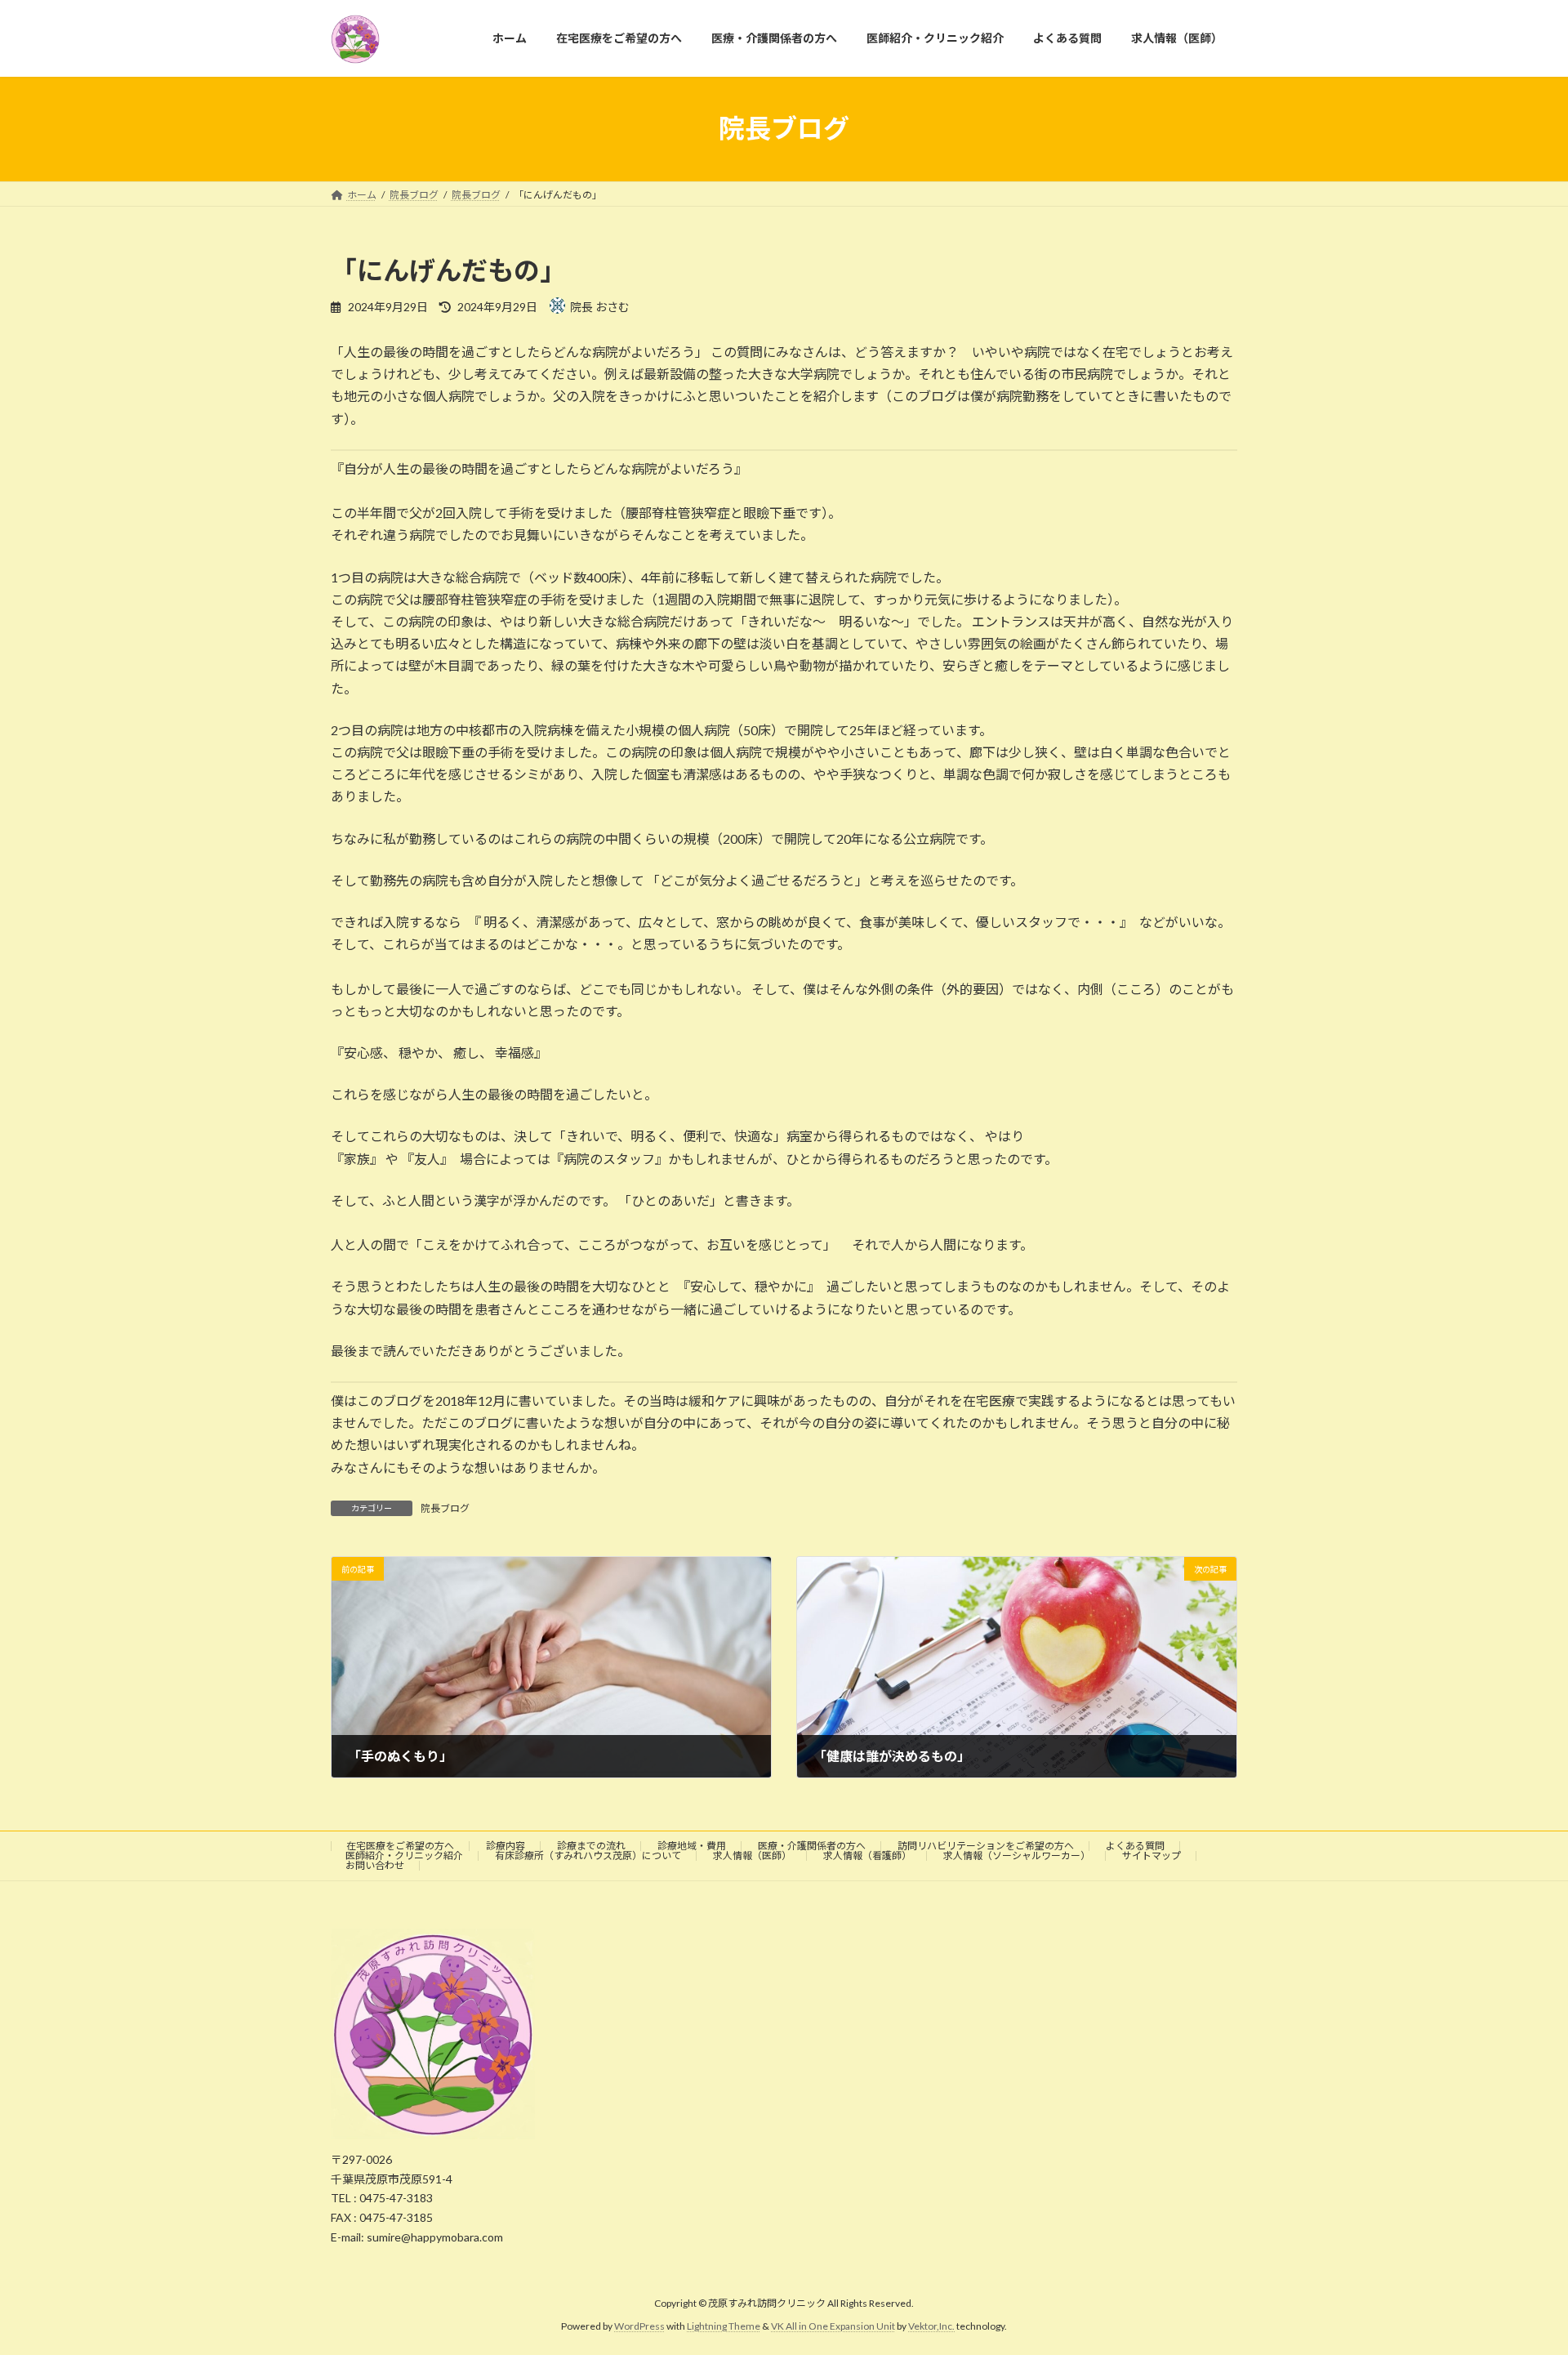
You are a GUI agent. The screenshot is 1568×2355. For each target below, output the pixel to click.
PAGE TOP (1518, 2269)
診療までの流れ (591, 1846)
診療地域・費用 (692, 1846)
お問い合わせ (375, 1865)
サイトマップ (1151, 1855)
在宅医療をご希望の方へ (400, 1846)
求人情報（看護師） (867, 1855)
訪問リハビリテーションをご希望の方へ (986, 1846)
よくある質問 (1135, 1846)
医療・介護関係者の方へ (812, 1846)
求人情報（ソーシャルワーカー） (1017, 1855)
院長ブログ (445, 1508)
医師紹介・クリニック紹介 (404, 1855)
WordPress (639, 2326)
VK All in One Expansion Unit (833, 2326)
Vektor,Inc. (931, 2326)
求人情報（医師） (752, 1855)
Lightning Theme (724, 2326)
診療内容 (506, 1846)
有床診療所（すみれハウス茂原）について (588, 1855)
